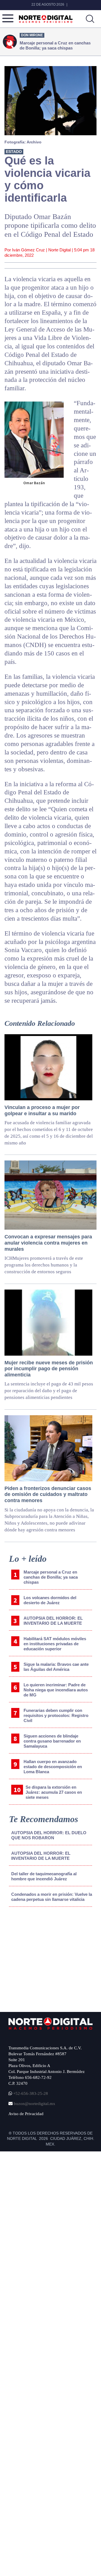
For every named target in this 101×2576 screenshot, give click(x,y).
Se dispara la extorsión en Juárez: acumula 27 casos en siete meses (54, 1792)
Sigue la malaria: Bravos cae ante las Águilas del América (56, 1667)
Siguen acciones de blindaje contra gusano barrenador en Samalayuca (52, 1741)
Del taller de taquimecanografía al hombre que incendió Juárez (44, 1876)
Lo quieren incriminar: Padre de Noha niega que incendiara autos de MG (56, 1690)
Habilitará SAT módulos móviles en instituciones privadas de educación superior (55, 1644)
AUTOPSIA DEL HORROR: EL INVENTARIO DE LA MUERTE (53, 1621)
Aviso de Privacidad (26, 2114)
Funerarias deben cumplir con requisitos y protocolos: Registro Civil (56, 1715)
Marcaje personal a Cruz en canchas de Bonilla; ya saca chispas (51, 1577)
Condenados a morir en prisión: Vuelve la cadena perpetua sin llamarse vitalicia (52, 1897)
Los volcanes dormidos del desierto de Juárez (50, 1600)
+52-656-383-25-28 (30, 2093)
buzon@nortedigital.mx (35, 2104)
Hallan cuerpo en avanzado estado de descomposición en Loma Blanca (53, 1767)
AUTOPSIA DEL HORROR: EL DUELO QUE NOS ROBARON (49, 1835)
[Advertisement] (51, 1958)
